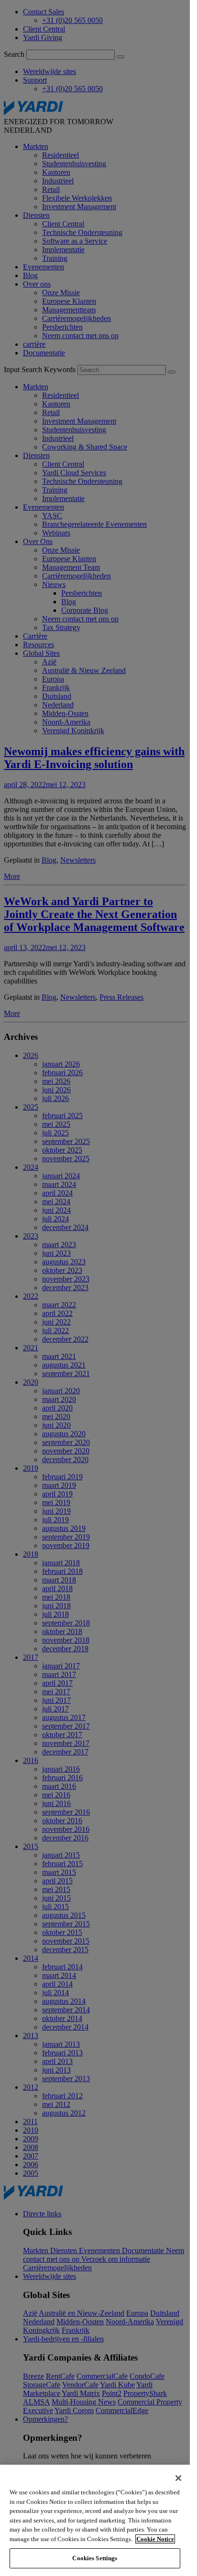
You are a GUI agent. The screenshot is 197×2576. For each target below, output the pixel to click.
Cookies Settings (95, 2558)
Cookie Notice (155, 2539)
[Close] (178, 2478)
